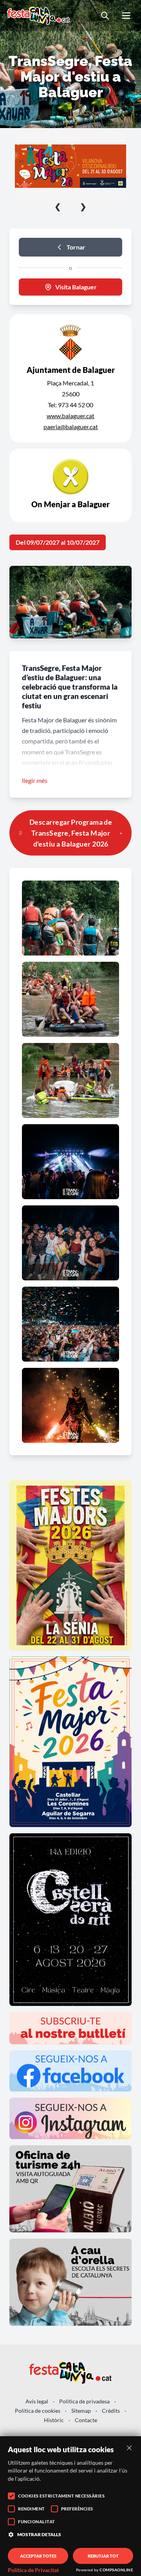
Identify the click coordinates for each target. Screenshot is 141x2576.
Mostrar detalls (39, 2534)
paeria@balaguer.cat (71, 427)
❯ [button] (83, 206)
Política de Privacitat (33, 2570)
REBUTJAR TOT (103, 2556)
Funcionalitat (37, 2522)
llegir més (35, 780)
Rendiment (32, 2509)
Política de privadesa (84, 2401)
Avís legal (37, 2401)
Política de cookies (38, 2411)
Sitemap (81, 2411)
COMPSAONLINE (116, 2570)
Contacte (86, 2420)
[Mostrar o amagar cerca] (105, 16)
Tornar (76, 247)
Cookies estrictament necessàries (61, 2496)
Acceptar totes (38, 2556)
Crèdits (111, 2411)
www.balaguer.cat (70, 416)
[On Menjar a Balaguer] (70, 485)
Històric (54, 2420)
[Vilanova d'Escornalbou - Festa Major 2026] (70, 166)
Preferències (77, 2509)
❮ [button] (58, 206)
